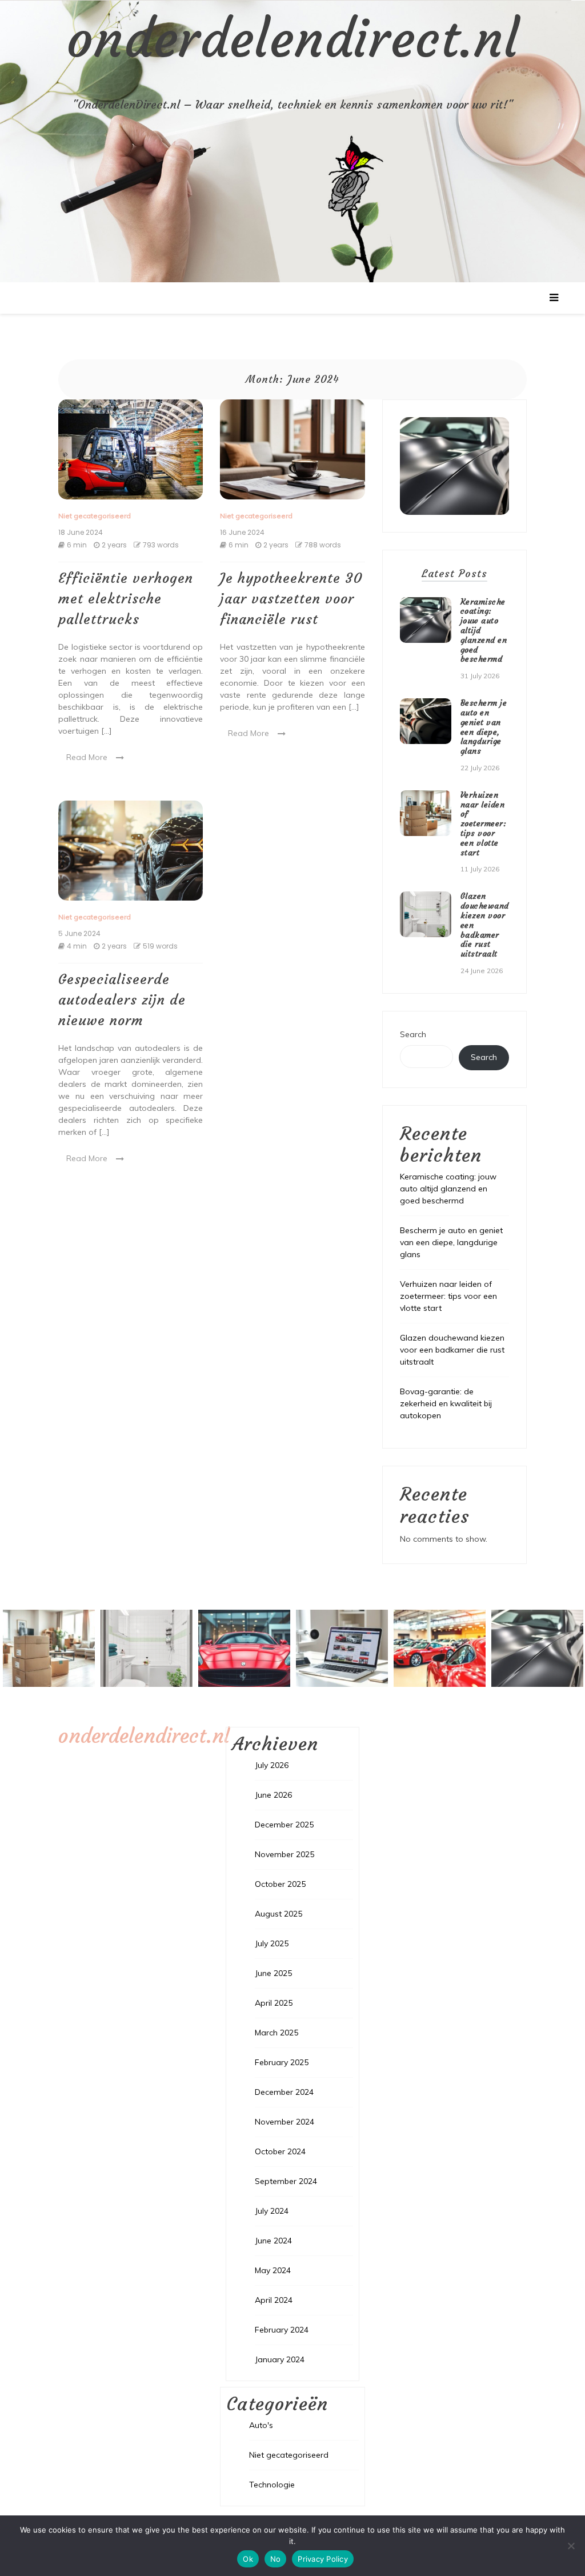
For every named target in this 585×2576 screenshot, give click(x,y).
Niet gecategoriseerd (95, 516)
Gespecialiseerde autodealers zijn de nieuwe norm (122, 1000)
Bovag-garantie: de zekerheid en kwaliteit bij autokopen (446, 1403)
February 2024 (282, 2330)
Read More (87, 757)
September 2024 (286, 2181)
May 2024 (273, 2270)
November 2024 (285, 2122)
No (276, 2559)
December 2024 (284, 2092)
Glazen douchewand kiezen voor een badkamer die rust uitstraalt (452, 1350)
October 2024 (280, 2151)
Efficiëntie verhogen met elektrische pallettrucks (126, 599)
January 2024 (280, 2359)
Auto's (261, 2425)
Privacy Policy (323, 2559)
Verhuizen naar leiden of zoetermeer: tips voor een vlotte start (484, 824)
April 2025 (274, 2003)
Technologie (272, 2485)
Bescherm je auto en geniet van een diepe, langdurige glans (484, 727)
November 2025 (285, 1854)
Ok (248, 2559)
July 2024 (272, 2211)
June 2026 (273, 1795)
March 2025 (277, 2033)
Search (413, 1034)
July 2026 (272, 1765)
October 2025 (280, 1884)
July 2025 (272, 1943)
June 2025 (273, 1973)
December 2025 (284, 1825)
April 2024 (274, 2300)
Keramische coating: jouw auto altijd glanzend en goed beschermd (448, 1189)
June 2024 (273, 2241)
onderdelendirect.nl (293, 39)
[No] (571, 2546)
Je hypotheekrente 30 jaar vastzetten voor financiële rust (291, 599)
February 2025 (282, 2062)
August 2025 (279, 1914)
